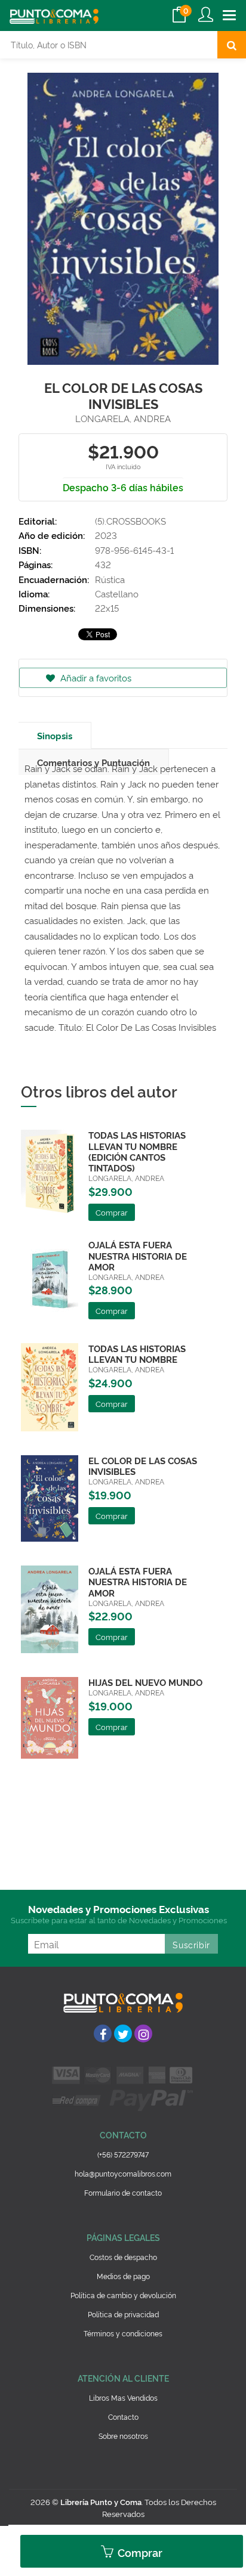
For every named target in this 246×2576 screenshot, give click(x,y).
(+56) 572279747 (123, 2154)
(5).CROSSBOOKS (130, 521)
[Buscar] (232, 45)
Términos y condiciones (123, 2333)
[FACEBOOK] (103, 2033)
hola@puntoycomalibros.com (123, 2173)
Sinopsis (55, 735)
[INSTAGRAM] (143, 2033)
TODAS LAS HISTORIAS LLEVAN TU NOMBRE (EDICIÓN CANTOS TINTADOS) (137, 1151)
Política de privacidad (123, 2314)
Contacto (123, 2417)
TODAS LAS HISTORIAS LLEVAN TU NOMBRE (137, 1354)
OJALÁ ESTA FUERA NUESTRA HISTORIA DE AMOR (138, 1255)
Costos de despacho (123, 2257)
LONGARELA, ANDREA (123, 418)
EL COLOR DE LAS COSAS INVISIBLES (143, 1466)
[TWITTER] (123, 2033)
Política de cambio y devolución (123, 2295)
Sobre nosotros (123, 2436)
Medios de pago (123, 2276)
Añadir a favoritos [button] (95, 678)
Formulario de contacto (123, 2192)
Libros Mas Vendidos (123, 2397)
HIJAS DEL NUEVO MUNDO (145, 1682)
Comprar (139, 2552)
